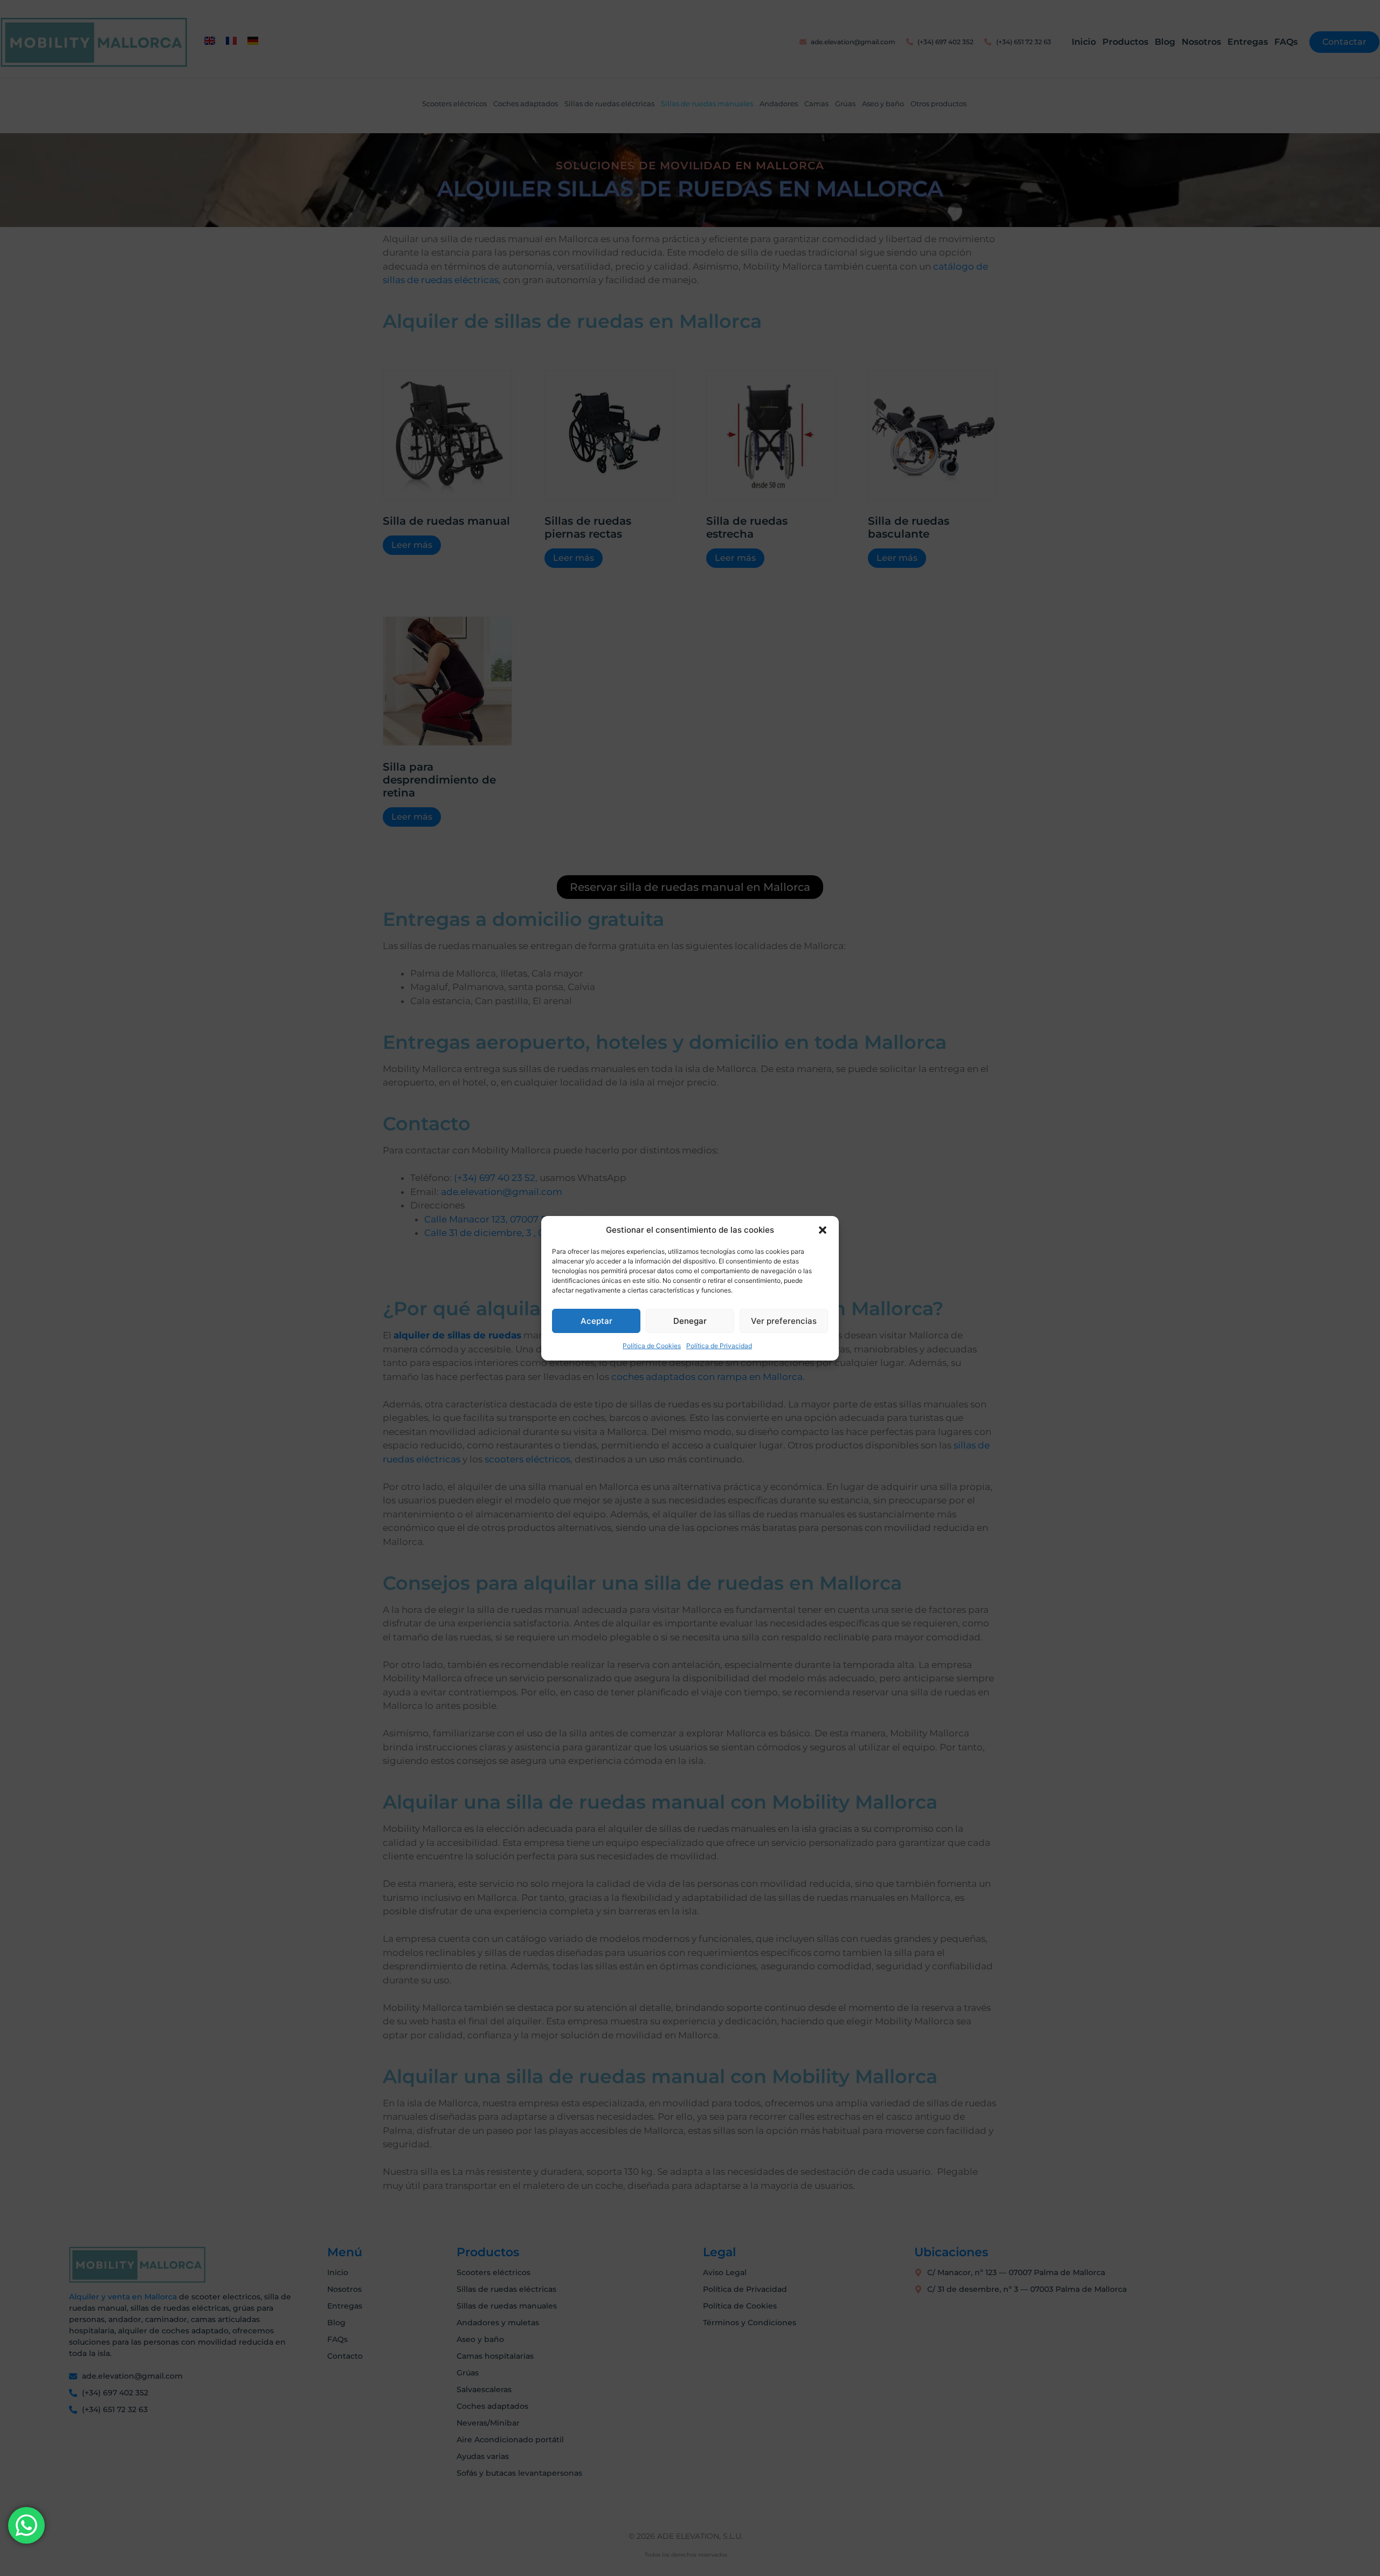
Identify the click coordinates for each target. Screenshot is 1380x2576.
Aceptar (596, 1321)
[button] (823, 1230)
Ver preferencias (784, 1321)
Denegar (690, 1321)
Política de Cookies (652, 1346)
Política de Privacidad (719, 1346)
